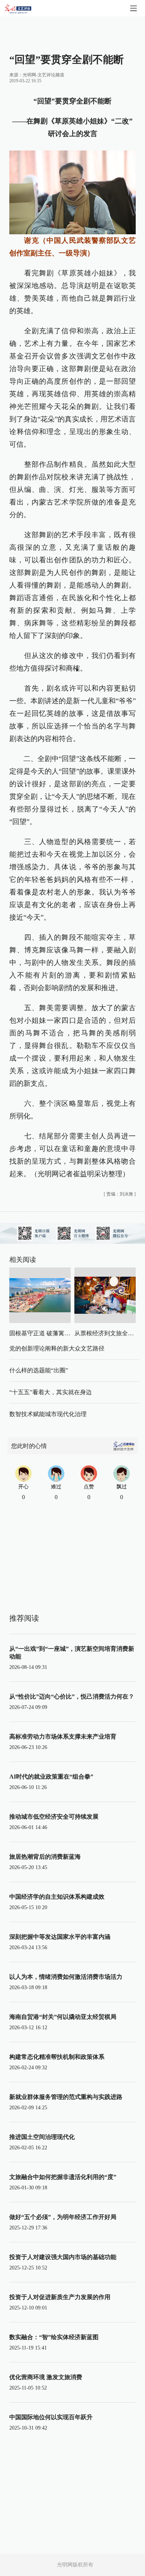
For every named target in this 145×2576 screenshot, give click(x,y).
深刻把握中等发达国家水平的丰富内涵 (60, 1937)
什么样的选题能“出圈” (39, 1370)
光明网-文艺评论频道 (43, 75)
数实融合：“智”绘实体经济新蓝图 (54, 2337)
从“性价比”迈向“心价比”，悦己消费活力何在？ (72, 1697)
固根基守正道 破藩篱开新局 (46, 1333)
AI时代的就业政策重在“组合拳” (51, 1777)
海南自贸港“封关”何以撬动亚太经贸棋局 (63, 2017)
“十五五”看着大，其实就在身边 (51, 1392)
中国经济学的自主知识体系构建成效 (57, 1897)
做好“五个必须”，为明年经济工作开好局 (63, 2217)
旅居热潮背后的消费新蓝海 (45, 1857)
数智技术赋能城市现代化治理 (48, 1414)
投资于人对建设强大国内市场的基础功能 (63, 2257)
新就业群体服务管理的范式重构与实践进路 (66, 2097)
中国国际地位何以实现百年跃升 (51, 2417)
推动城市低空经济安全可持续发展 (54, 1817)
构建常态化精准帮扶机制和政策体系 (57, 2057)
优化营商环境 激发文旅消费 (46, 2377)
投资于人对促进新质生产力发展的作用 (60, 2297)
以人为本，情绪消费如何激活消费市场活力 (66, 1977)
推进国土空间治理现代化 (42, 2137)
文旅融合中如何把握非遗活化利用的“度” (63, 2177)
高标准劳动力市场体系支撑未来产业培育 (63, 1737)
